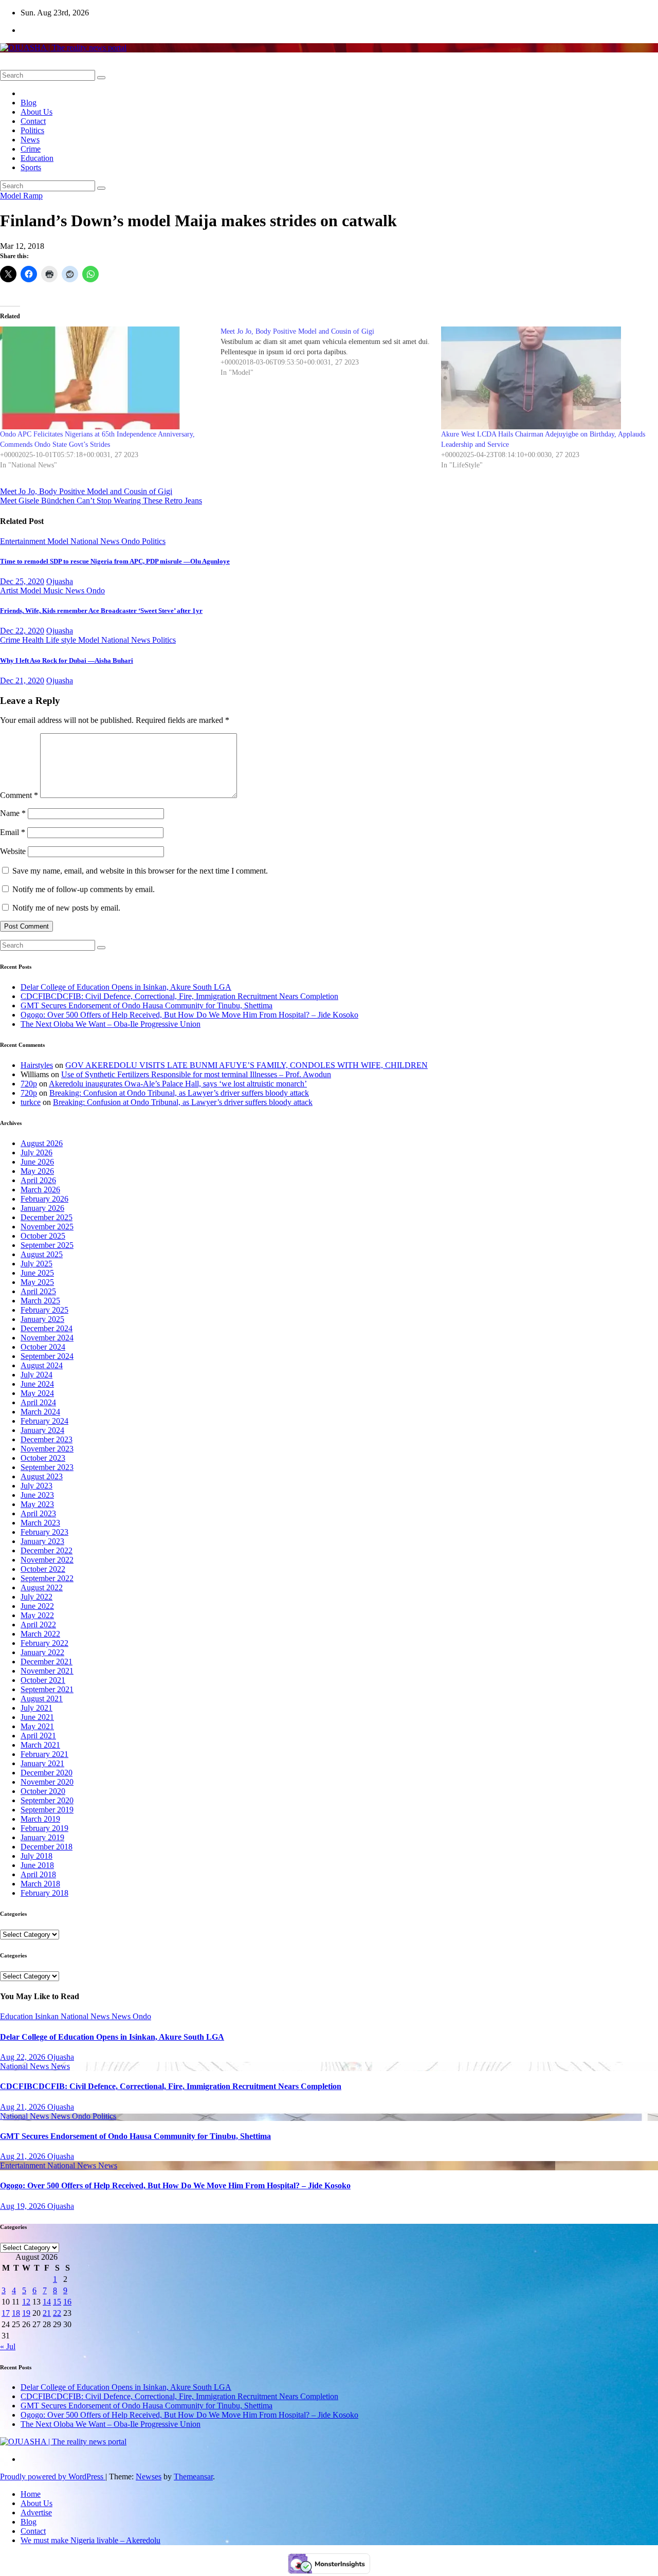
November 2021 (47, 1671)
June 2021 (37, 1717)
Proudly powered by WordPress (53, 2477)
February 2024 (44, 1421)
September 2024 (47, 1356)
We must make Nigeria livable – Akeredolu (90, 2540)
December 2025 (47, 1217)
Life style (62, 640)
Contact (33, 121)
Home (31, 2494)
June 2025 (37, 1273)
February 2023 (44, 1532)
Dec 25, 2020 (22, 581)
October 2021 (43, 1680)
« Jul (8, 2346)
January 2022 (42, 1652)
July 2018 (36, 1856)
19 (26, 2313)
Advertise (36, 2512)
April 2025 (38, 1291)
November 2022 (47, 1560)
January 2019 (42, 1837)
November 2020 (47, 1782)
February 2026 (44, 1199)
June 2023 (37, 1495)
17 (6, 2313)
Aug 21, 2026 (24, 2107)
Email (13, 832)
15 (57, 2302)
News (30, 140)
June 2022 (37, 1606)
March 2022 (40, 1634)
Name (13, 813)
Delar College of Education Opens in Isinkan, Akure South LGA (126, 987)
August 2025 (42, 1254)
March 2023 (40, 1523)
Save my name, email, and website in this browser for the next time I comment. (140, 871)
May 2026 (37, 1171)
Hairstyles (37, 1065)
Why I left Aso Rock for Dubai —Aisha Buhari (67, 660)
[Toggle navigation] (3, 68)
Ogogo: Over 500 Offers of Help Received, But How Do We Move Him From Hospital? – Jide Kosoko (189, 1015)
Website (13, 851)
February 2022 (44, 1643)
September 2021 (47, 1689)
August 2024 (42, 1365)
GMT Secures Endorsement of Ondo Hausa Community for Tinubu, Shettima (147, 1005)
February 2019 (44, 1828)
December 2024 (47, 1328)
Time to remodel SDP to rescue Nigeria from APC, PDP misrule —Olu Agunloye (115, 561)
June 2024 (37, 1384)
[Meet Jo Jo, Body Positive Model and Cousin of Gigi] (331, 352)
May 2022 (37, 1615)
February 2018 (44, 1893)
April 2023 (38, 1513)
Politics (32, 130)
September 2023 (47, 1467)
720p (29, 1084)
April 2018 (38, 1874)
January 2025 (42, 1319)
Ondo (132, 541)
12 (26, 2302)
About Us (36, 112)
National (85, 541)
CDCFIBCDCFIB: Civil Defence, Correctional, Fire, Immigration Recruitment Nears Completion (179, 996)
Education (37, 158)
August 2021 (42, 1699)
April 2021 (38, 1736)
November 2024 (47, 1338)
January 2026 (42, 1208)
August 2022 (42, 1588)
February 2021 (44, 1754)
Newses (149, 2477)
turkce (31, 1102)
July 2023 (36, 1486)
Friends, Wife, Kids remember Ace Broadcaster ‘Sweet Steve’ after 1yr (101, 611)
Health (34, 640)
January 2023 (42, 1541)
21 (47, 2313)
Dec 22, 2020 (22, 631)
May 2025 (37, 1282)
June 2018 (37, 1865)
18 (16, 2313)
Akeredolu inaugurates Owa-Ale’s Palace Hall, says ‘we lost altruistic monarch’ (178, 1084)
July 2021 (36, 1708)
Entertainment (24, 541)
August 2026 (42, 1143)
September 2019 (47, 1810)
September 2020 (47, 1800)
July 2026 (36, 1153)
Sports (31, 167)
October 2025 (43, 1236)
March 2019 (40, 1819)
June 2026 (37, 1162)
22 (57, 2313)
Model (12, 196)
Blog (29, 103)
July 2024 (36, 1375)
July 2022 (36, 1597)
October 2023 (43, 1458)
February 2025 (44, 1310)
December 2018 (47, 1847)
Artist (10, 591)
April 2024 (38, 1402)
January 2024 (42, 1430)
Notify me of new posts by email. (66, 908)
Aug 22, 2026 (24, 2057)
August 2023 (42, 1476)
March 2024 (40, 1412)
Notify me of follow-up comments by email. (84, 889)
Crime (31, 149)
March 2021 (40, 1745)
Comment (19, 795)
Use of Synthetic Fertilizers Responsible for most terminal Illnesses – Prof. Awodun (196, 1074)
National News (86, 2016)
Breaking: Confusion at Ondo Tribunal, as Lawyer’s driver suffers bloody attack (179, 1093)
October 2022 (43, 1569)
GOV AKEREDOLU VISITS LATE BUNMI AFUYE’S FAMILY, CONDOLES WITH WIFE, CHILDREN (246, 1065)
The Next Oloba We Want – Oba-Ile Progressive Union (111, 1024)
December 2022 (47, 1550)
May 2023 (37, 1504)
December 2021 (47, 1662)
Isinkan (48, 2016)
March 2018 (40, 1884)
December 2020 (47, 1773)
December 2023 (47, 1439)
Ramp (33, 196)
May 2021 (37, 1726)
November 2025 (47, 1227)
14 (47, 2302)
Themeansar (193, 2477)
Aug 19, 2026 (24, 2206)
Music (54, 591)
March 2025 (40, 1301)
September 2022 (47, 1578)
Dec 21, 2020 (22, 681)
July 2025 (36, 1264)
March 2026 (40, 1190)
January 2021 (42, 1763)
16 (67, 2302)
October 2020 (43, 1791)
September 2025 (47, 1245)
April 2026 (38, 1180)
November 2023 (47, 1449)
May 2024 (37, 1393)
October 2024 (43, 1347)
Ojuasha (60, 581)
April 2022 (38, 1625)
